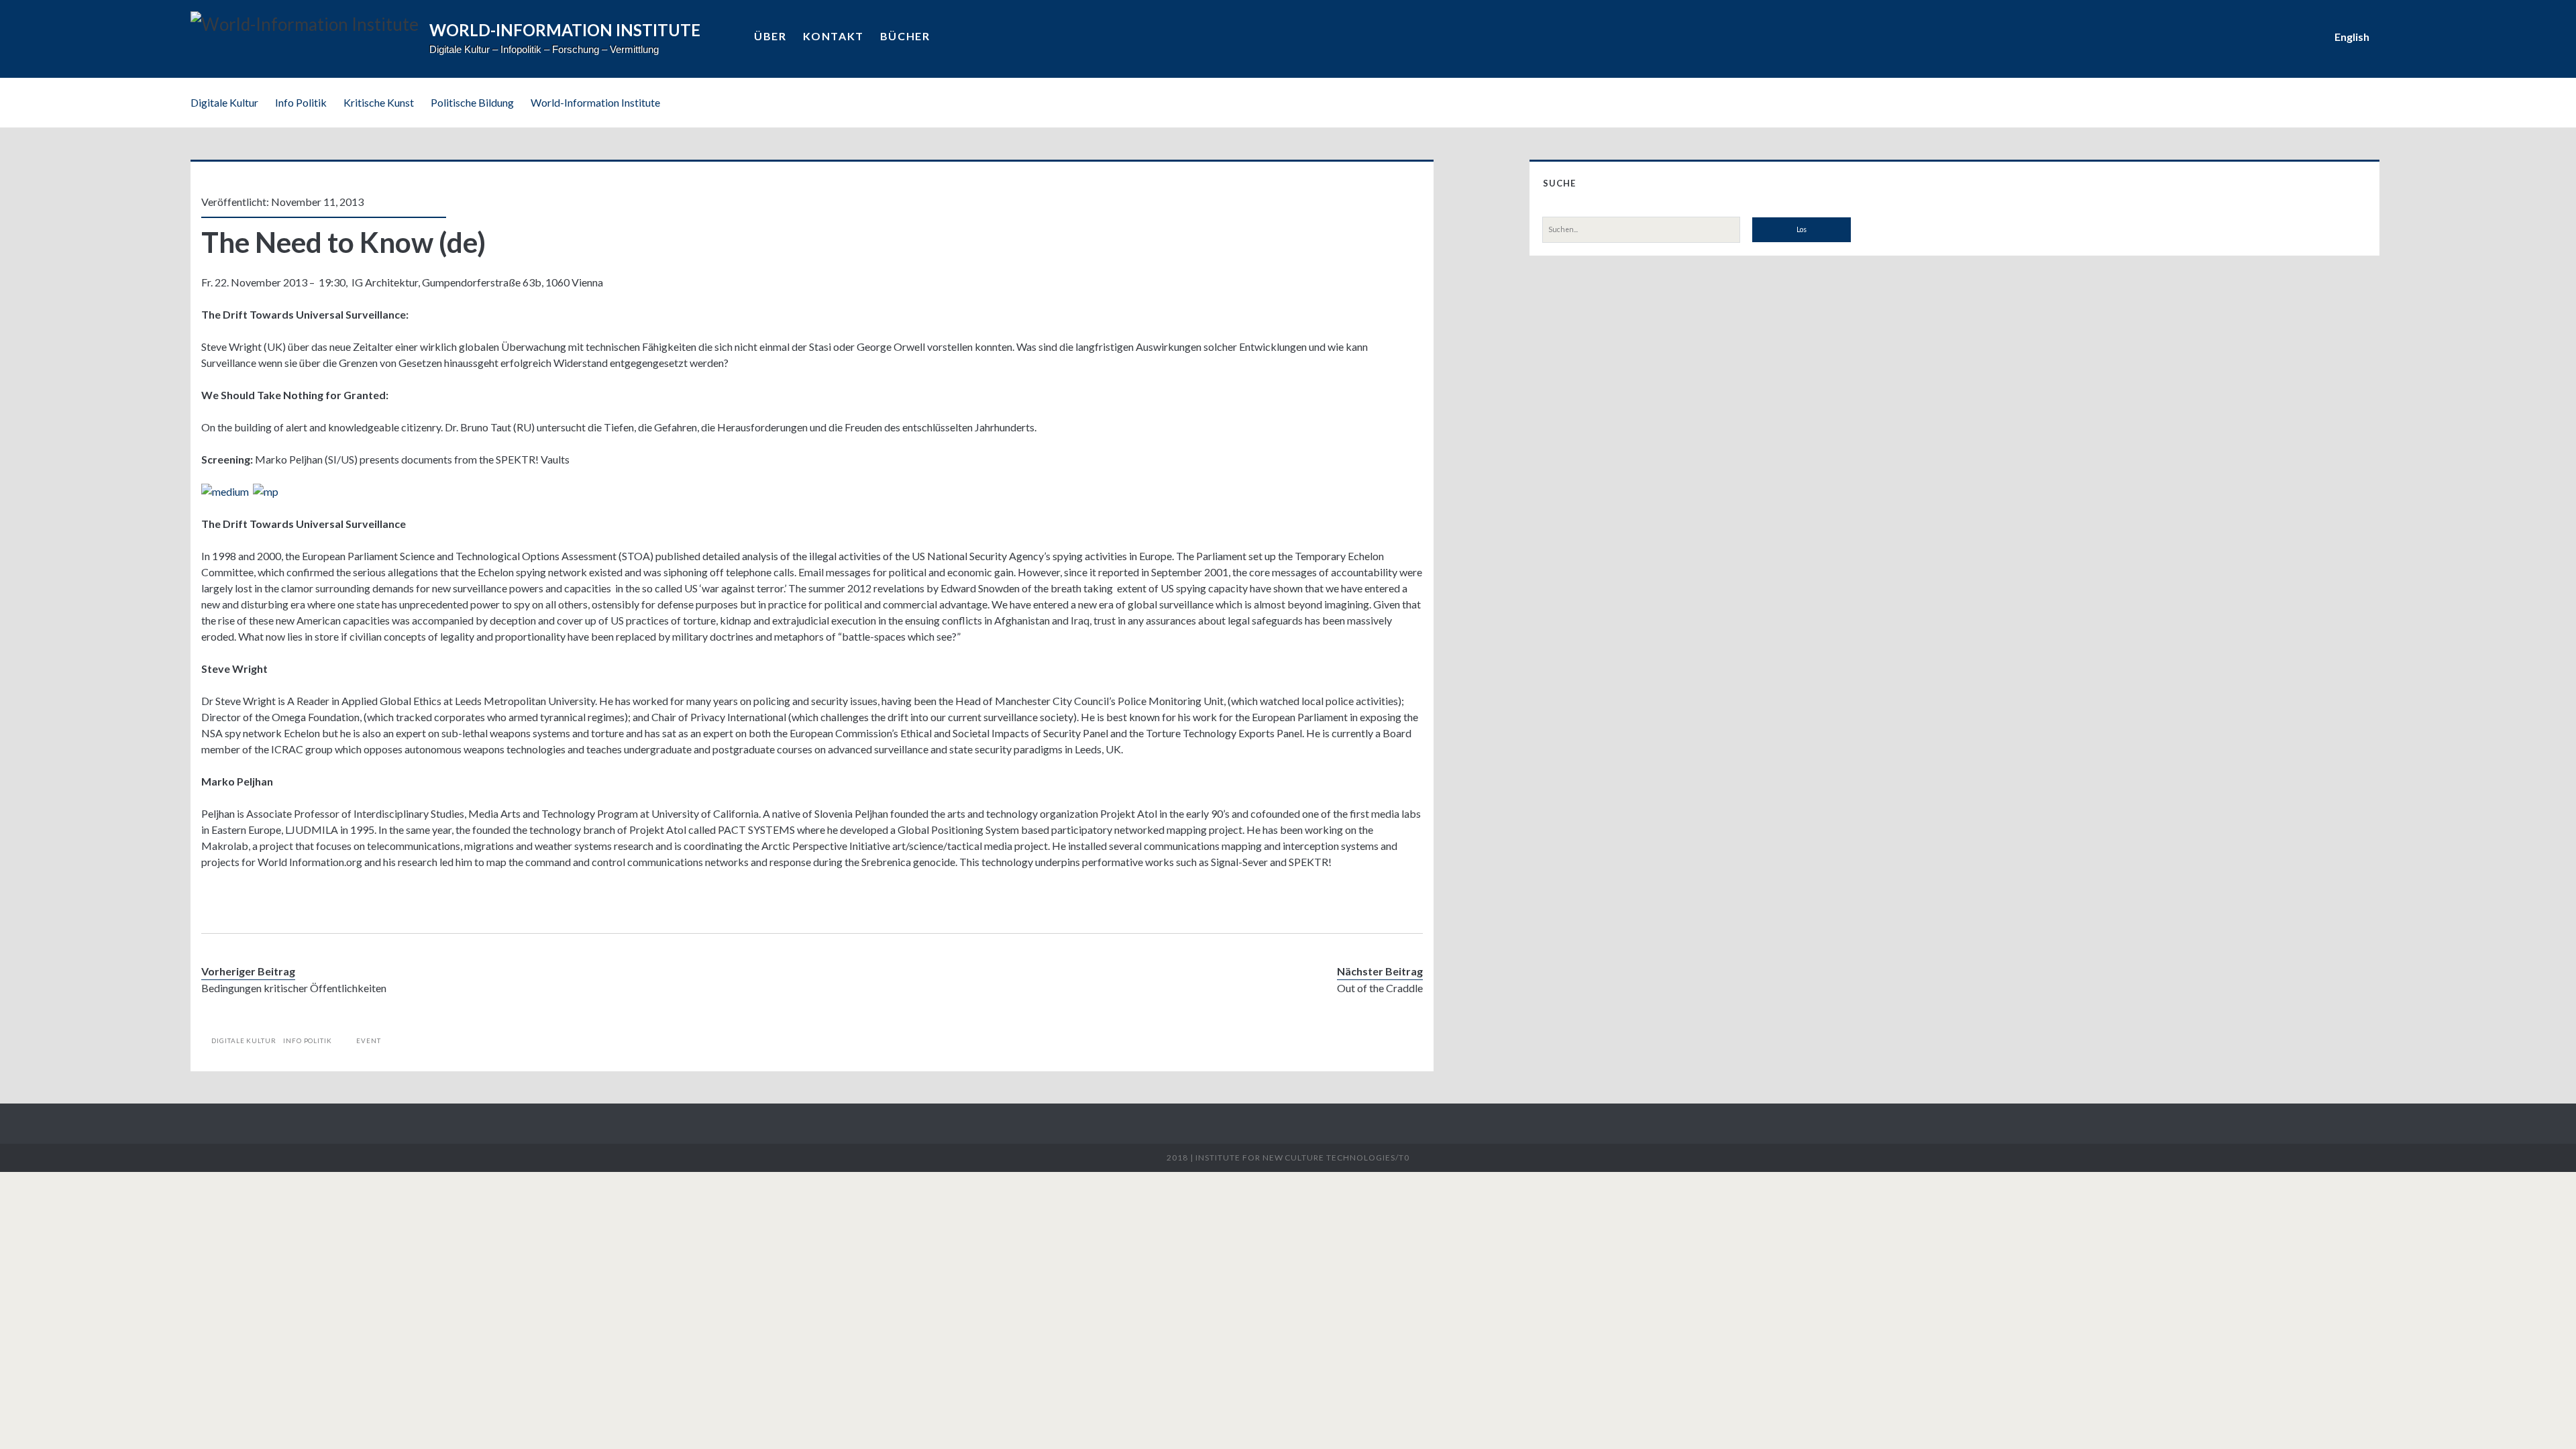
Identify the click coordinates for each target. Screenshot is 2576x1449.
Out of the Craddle (1380, 988)
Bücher (905, 36)
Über (770, 36)
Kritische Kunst (379, 102)
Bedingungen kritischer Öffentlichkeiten (294, 988)
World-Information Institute (595, 102)
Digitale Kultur (224, 102)
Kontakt (834, 36)
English (2352, 37)
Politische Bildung (472, 102)
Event (369, 1040)
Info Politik (301, 102)
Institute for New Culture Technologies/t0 (1302, 1158)
